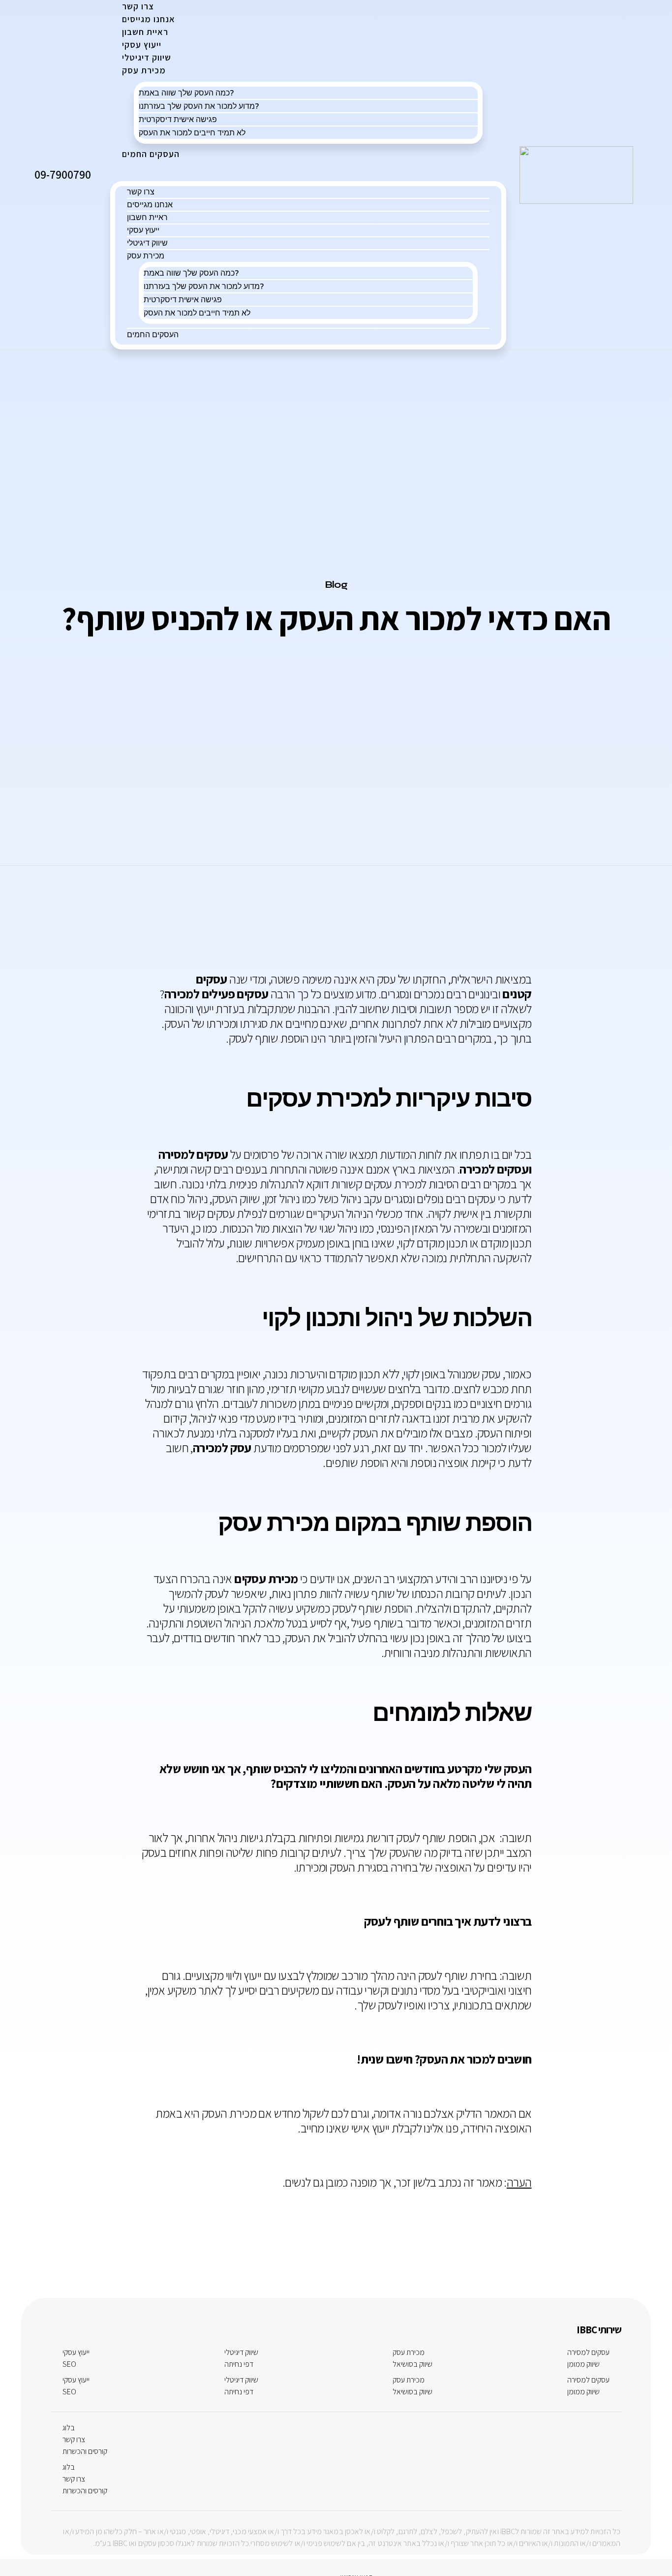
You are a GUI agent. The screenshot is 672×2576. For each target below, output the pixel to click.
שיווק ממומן (583, 2364)
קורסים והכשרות (85, 2451)
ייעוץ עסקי (143, 230)
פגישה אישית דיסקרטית (178, 119)
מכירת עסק (144, 70)
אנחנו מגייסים (150, 204)
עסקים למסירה (588, 2352)
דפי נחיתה (239, 2364)
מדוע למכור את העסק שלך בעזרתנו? (199, 106)
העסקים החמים (151, 154)
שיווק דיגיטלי (147, 243)
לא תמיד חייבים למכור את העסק (192, 132)
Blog (336, 585)
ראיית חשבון (147, 217)
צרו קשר (141, 191)
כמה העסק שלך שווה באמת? (186, 93)
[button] (308, 170)
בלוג (69, 2428)
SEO (69, 2364)
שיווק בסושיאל (412, 2364)
